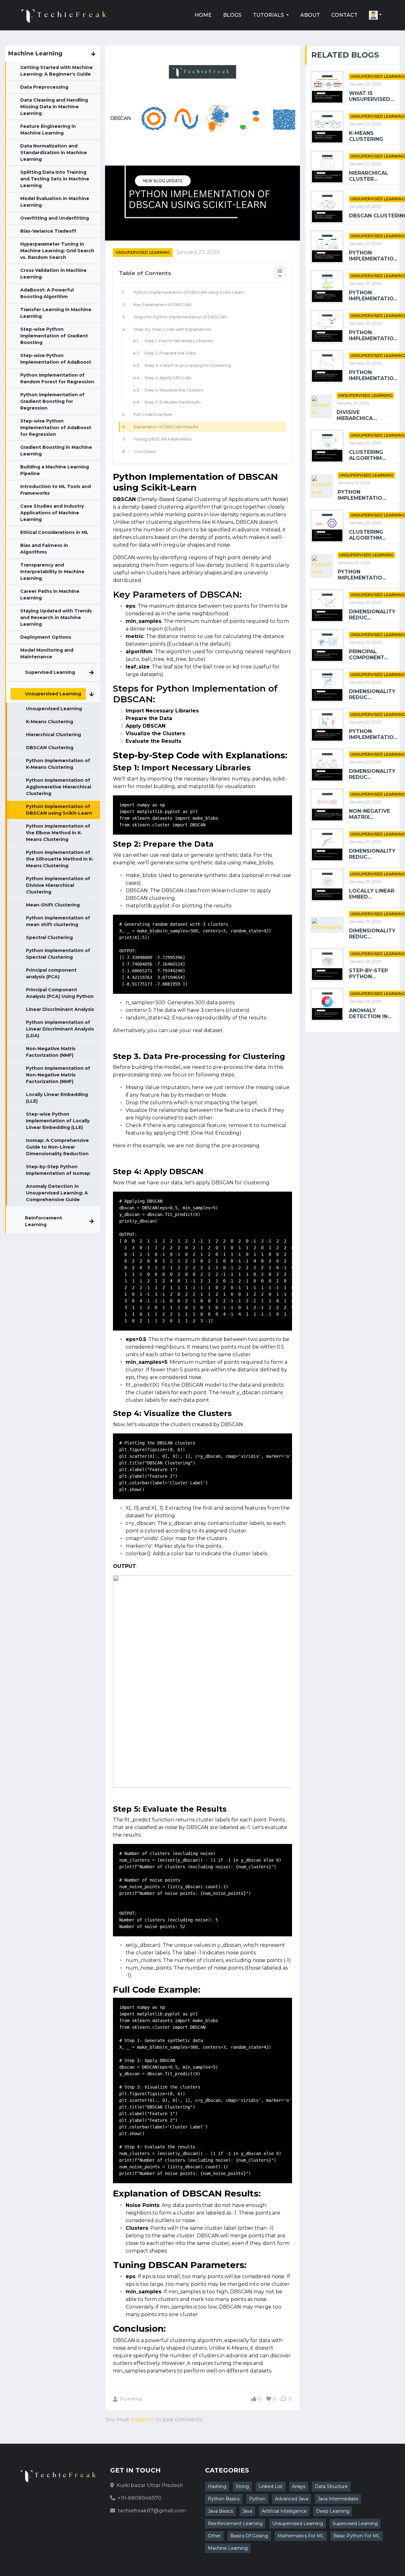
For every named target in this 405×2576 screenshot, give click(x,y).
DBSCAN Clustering (50, 748)
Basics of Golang (249, 2536)
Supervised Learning (50, 672)
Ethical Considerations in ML (54, 532)
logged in (143, 2419)
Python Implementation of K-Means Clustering (58, 764)
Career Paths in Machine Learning (50, 595)
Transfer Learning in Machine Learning (56, 313)
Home (203, 15)
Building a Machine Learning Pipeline (55, 470)
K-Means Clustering (50, 722)
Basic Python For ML (357, 2536)
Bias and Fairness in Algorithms (44, 549)
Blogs (232, 15)
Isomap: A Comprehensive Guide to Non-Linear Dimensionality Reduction (57, 1147)
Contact (344, 15)
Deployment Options (46, 637)
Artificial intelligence (284, 2511)
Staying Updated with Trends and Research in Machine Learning (56, 617)
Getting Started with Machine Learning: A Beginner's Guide (56, 71)
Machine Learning (228, 2548)
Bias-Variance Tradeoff (48, 231)
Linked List (271, 2486)
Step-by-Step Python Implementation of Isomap (58, 1170)
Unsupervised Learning (53, 694)
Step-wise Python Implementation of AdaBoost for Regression (56, 428)
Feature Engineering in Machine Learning (48, 130)
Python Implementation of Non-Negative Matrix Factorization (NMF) (58, 1075)
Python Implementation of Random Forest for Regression (57, 378)
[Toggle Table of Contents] (280, 273)
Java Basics (220, 2511)
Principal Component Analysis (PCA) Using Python (60, 993)
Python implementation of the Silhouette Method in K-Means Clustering (60, 859)
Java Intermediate (338, 2499)
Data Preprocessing (44, 87)
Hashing (217, 2486)
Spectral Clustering (49, 937)
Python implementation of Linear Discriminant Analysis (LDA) (60, 1029)
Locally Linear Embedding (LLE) (57, 1098)
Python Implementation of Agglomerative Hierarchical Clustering (59, 787)
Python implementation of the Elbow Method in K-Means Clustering (58, 833)
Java (247, 2511)
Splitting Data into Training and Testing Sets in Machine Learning (55, 179)
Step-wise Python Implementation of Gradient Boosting (54, 336)
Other (214, 2536)
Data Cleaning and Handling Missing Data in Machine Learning (54, 107)
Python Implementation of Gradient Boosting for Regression (52, 401)
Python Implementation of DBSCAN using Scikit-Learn (59, 810)
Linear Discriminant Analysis (60, 1009)
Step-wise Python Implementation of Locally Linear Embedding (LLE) (58, 1121)
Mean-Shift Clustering (53, 905)
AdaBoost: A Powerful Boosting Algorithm (47, 293)
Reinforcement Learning (44, 1221)
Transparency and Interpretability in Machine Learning (52, 572)
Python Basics (224, 2499)
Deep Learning (333, 2511)
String (242, 2486)
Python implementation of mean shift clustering (58, 921)
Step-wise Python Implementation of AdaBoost (56, 359)
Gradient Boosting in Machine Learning (56, 451)
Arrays (299, 2486)
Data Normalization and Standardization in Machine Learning (54, 153)
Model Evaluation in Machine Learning (55, 202)
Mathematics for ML (301, 2536)
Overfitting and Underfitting (55, 218)
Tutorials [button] (269, 15)
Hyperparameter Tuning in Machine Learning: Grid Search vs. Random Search (57, 251)
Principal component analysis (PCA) (51, 973)
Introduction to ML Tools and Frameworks (56, 490)
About (310, 15)
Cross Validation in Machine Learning (53, 274)
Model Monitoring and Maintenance (47, 653)
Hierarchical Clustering (53, 735)
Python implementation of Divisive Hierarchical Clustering (58, 885)
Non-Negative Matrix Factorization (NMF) (51, 1052)
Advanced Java (292, 2499)
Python (257, 2499)
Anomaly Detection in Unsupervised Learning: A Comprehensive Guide (57, 1193)
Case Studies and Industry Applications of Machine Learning (52, 513)
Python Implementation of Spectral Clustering (58, 954)
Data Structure (331, 2486)
